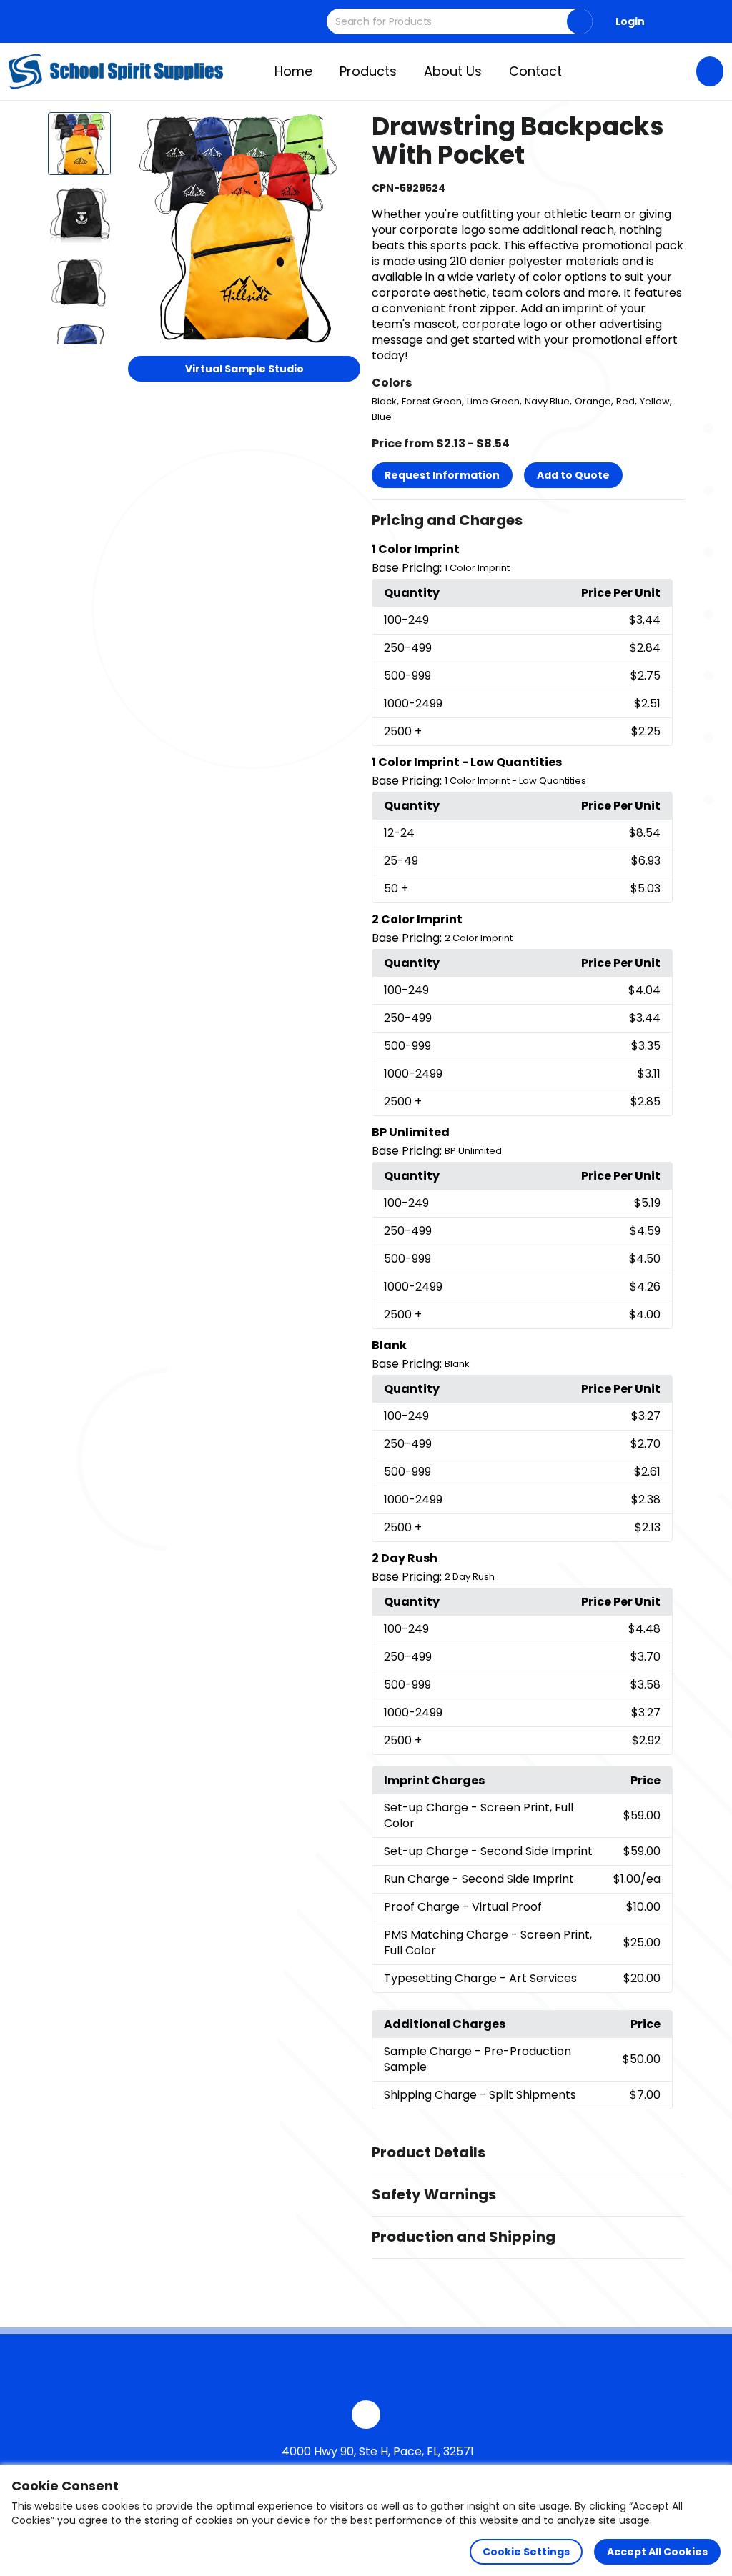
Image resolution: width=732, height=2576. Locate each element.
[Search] (580, 21)
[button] (528, 521)
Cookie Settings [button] (526, 2552)
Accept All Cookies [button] (657, 2552)
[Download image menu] (342, 131)
